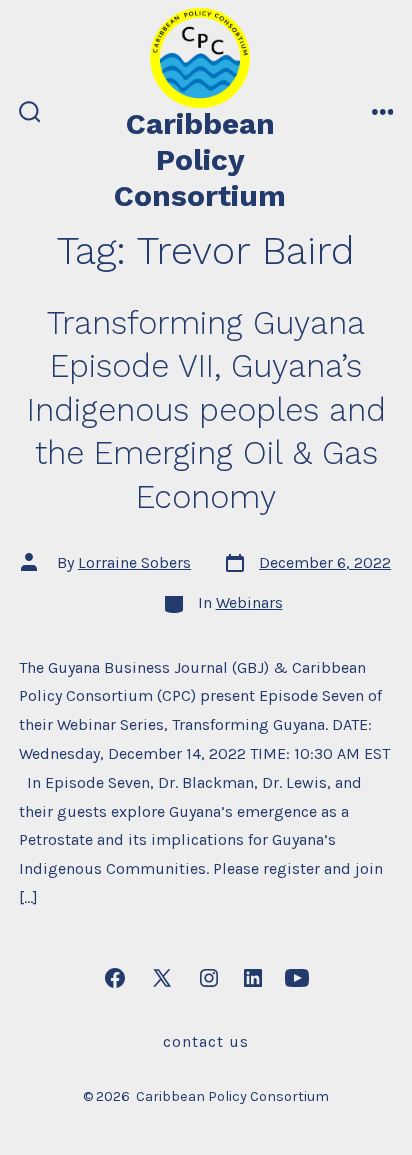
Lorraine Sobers (134, 562)
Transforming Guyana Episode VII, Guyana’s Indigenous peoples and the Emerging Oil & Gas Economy (206, 410)
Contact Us (206, 1041)
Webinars (249, 602)
